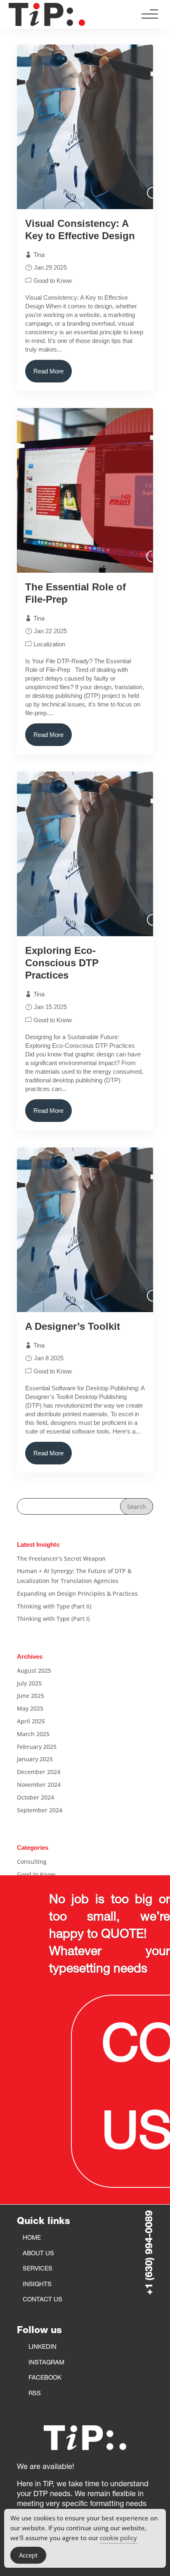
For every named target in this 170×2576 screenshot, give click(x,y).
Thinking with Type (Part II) (54, 1606)
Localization (49, 644)
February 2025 (37, 1747)
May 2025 (30, 1708)
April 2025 (31, 1721)
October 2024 (35, 1797)
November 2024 (39, 1785)
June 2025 (31, 1696)
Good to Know (53, 281)
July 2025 (29, 1683)
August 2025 (34, 1670)
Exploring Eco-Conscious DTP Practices (62, 963)
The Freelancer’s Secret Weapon (61, 1558)
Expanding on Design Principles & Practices (77, 1593)
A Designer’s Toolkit (74, 1326)
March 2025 (33, 1734)
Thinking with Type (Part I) (53, 1619)
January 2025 (35, 1759)
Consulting (32, 1861)
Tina (39, 255)
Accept (28, 2555)
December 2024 (39, 1772)
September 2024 (40, 1810)
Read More (48, 371)
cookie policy (118, 2538)
